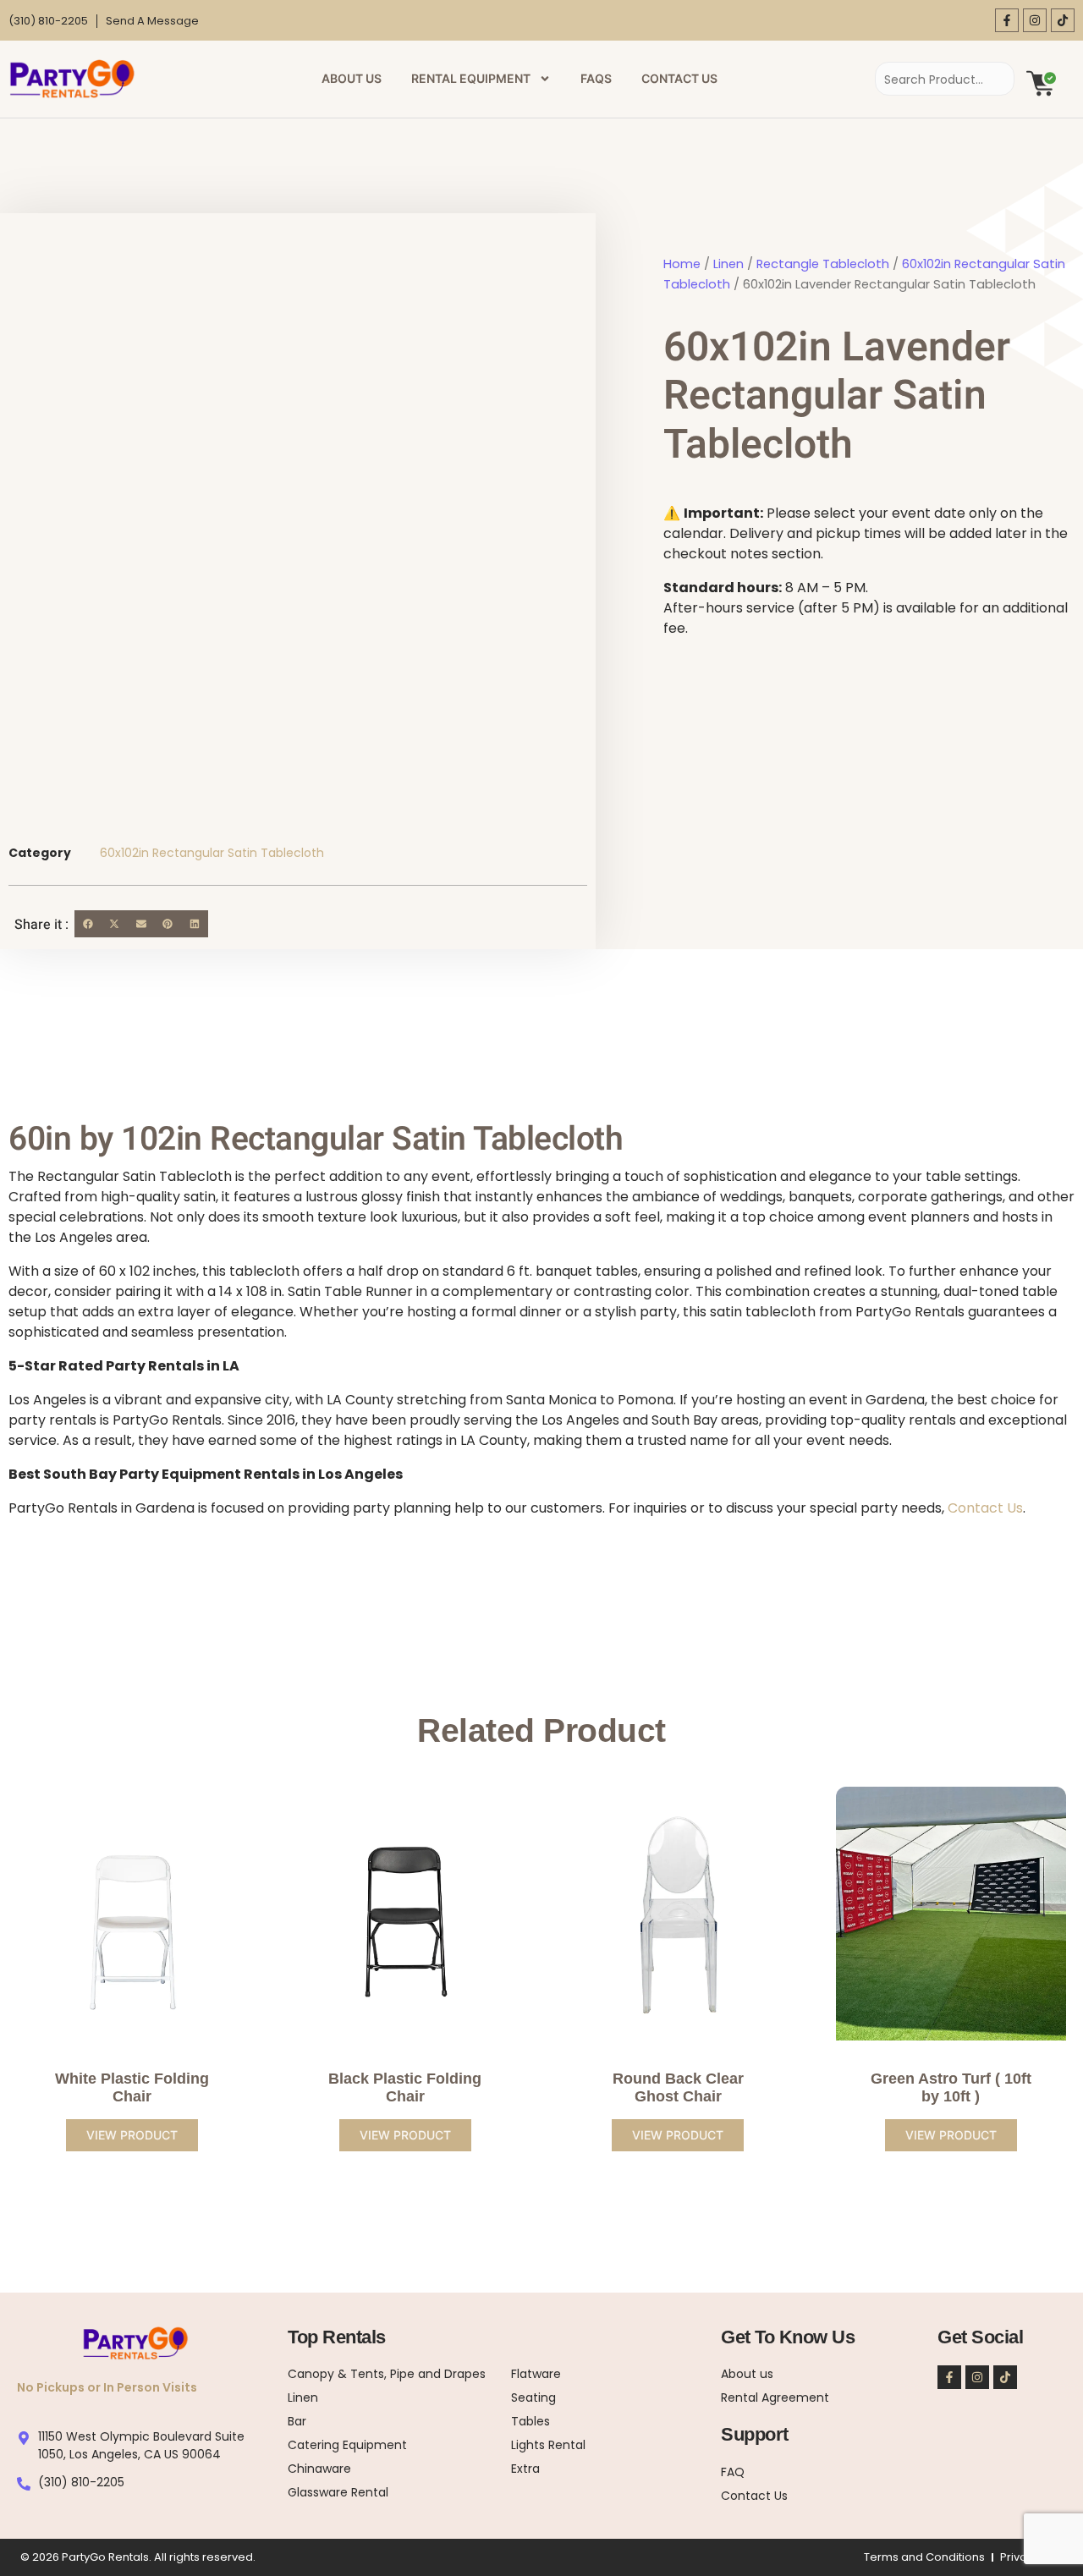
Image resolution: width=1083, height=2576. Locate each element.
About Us (352, 78)
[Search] (985, 79)
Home (682, 264)
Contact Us (679, 78)
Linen (728, 264)
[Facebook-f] (1007, 20)
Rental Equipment (471, 78)
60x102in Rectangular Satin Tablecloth (212, 853)
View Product (132, 2135)
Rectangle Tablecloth (823, 264)
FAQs (596, 78)
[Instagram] (1035, 20)
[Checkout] (1041, 82)
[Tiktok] (1063, 20)
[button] (88, 924)
